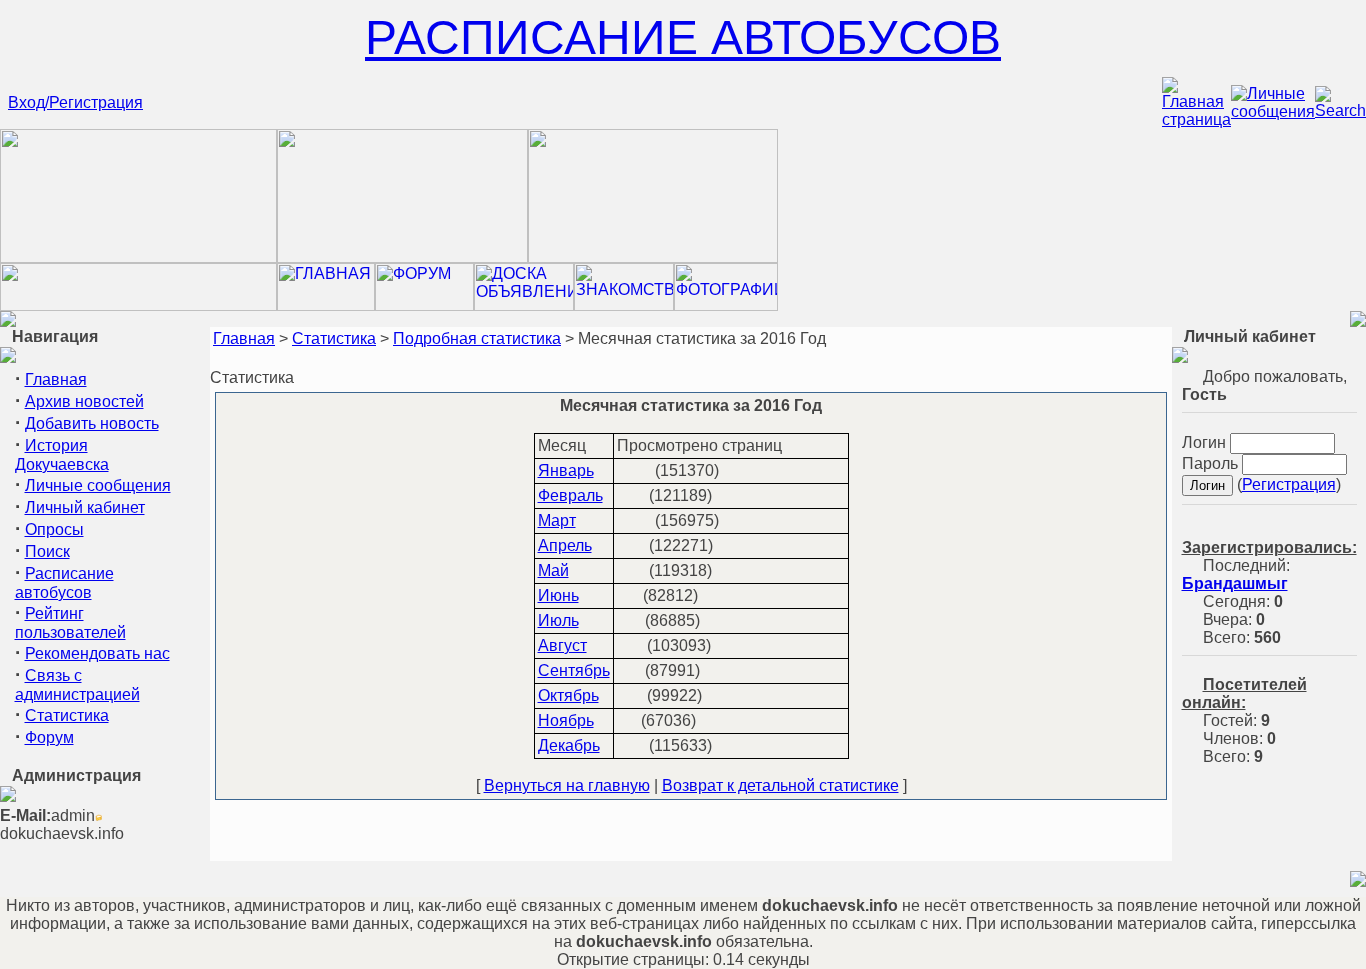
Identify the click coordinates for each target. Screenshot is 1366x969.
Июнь (558, 595)
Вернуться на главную (567, 785)
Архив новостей (84, 401)
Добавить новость (92, 423)
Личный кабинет (85, 507)
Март (557, 520)
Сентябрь (574, 670)
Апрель (565, 545)
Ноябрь (566, 720)
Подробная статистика (477, 338)
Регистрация (1289, 484)
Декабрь (569, 745)
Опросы (54, 529)
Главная (56, 379)
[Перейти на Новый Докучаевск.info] (138, 305)
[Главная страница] (1196, 119)
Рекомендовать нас (97, 653)
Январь (566, 470)
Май (553, 570)
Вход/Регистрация (75, 102)
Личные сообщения (98, 485)
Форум (49, 737)
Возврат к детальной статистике (780, 785)
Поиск (47, 551)
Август (562, 645)
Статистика (67, 715)
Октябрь (568, 695)
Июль (558, 620)
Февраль (570, 495)
